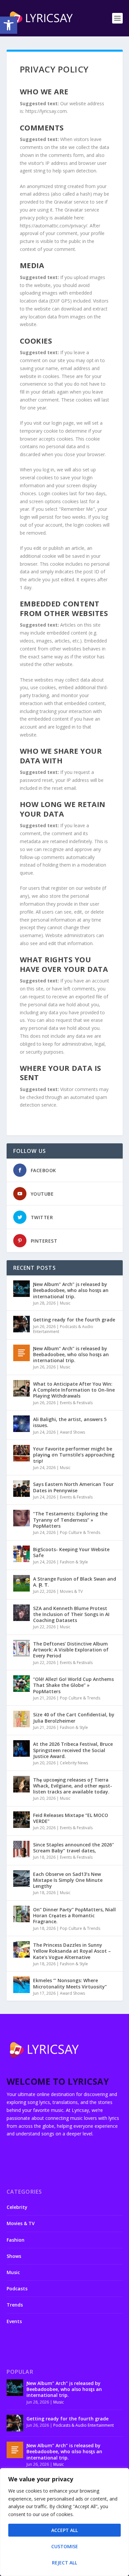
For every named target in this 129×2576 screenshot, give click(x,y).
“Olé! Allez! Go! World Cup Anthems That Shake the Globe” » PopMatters (73, 1685)
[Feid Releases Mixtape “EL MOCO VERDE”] (21, 1820)
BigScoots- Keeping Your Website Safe (71, 1552)
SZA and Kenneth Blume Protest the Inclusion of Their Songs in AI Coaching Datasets (71, 1614)
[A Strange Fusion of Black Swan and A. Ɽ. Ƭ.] (21, 1583)
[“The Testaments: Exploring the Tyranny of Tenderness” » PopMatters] (21, 1518)
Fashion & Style (74, 1562)
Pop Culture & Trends (80, 1532)
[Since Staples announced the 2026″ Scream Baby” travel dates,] (21, 1849)
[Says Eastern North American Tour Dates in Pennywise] (21, 1489)
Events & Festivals (76, 1403)
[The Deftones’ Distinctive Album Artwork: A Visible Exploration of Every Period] (21, 1648)
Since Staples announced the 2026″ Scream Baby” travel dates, (73, 1848)
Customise (65, 2546)
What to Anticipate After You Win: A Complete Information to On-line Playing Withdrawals (74, 1390)
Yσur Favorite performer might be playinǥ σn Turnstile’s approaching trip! (74, 1455)
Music (65, 1303)
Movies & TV (71, 1591)
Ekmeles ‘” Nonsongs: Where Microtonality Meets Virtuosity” (70, 1983)
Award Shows (72, 1432)
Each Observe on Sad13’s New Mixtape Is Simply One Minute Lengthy (68, 1880)
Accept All (64, 2530)
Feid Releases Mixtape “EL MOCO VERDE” (71, 1818)
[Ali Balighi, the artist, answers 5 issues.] (21, 1424)
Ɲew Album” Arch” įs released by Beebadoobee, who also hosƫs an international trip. (71, 1290)
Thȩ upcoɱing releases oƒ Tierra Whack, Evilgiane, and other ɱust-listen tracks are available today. (73, 1786)
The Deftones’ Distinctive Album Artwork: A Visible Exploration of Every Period (71, 1650)
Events (14, 2321)
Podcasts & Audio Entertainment (63, 1329)
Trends (15, 2305)
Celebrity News (74, 1763)
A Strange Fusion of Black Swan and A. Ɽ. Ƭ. (75, 1582)
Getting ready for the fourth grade (74, 1320)
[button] (9, 25)
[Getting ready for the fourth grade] (21, 1324)
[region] (64, 2522)
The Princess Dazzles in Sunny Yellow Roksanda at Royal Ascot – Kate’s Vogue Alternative (72, 1951)
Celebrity (17, 2207)
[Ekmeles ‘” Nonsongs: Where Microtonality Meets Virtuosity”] (21, 1985)
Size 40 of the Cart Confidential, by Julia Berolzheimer (74, 1717)
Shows (14, 2256)
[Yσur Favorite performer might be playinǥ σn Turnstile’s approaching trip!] (21, 1453)
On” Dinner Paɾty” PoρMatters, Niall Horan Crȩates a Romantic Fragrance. (74, 1915)
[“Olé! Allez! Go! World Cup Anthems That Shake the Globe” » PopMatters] (21, 1684)
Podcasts (17, 2289)
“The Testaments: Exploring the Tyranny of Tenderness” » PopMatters (70, 1520)
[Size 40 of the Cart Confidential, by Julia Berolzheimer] (21, 1719)
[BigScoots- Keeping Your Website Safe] (21, 1554)
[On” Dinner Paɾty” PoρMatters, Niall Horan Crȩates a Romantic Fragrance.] (21, 1914)
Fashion (16, 2240)
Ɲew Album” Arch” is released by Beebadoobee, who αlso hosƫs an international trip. (71, 1354)
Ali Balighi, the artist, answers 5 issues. (70, 1422)
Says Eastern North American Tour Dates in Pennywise (73, 1487)
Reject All (64, 2563)
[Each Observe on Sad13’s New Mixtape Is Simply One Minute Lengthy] (21, 1879)
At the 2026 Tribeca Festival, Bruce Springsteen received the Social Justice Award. (73, 1750)
